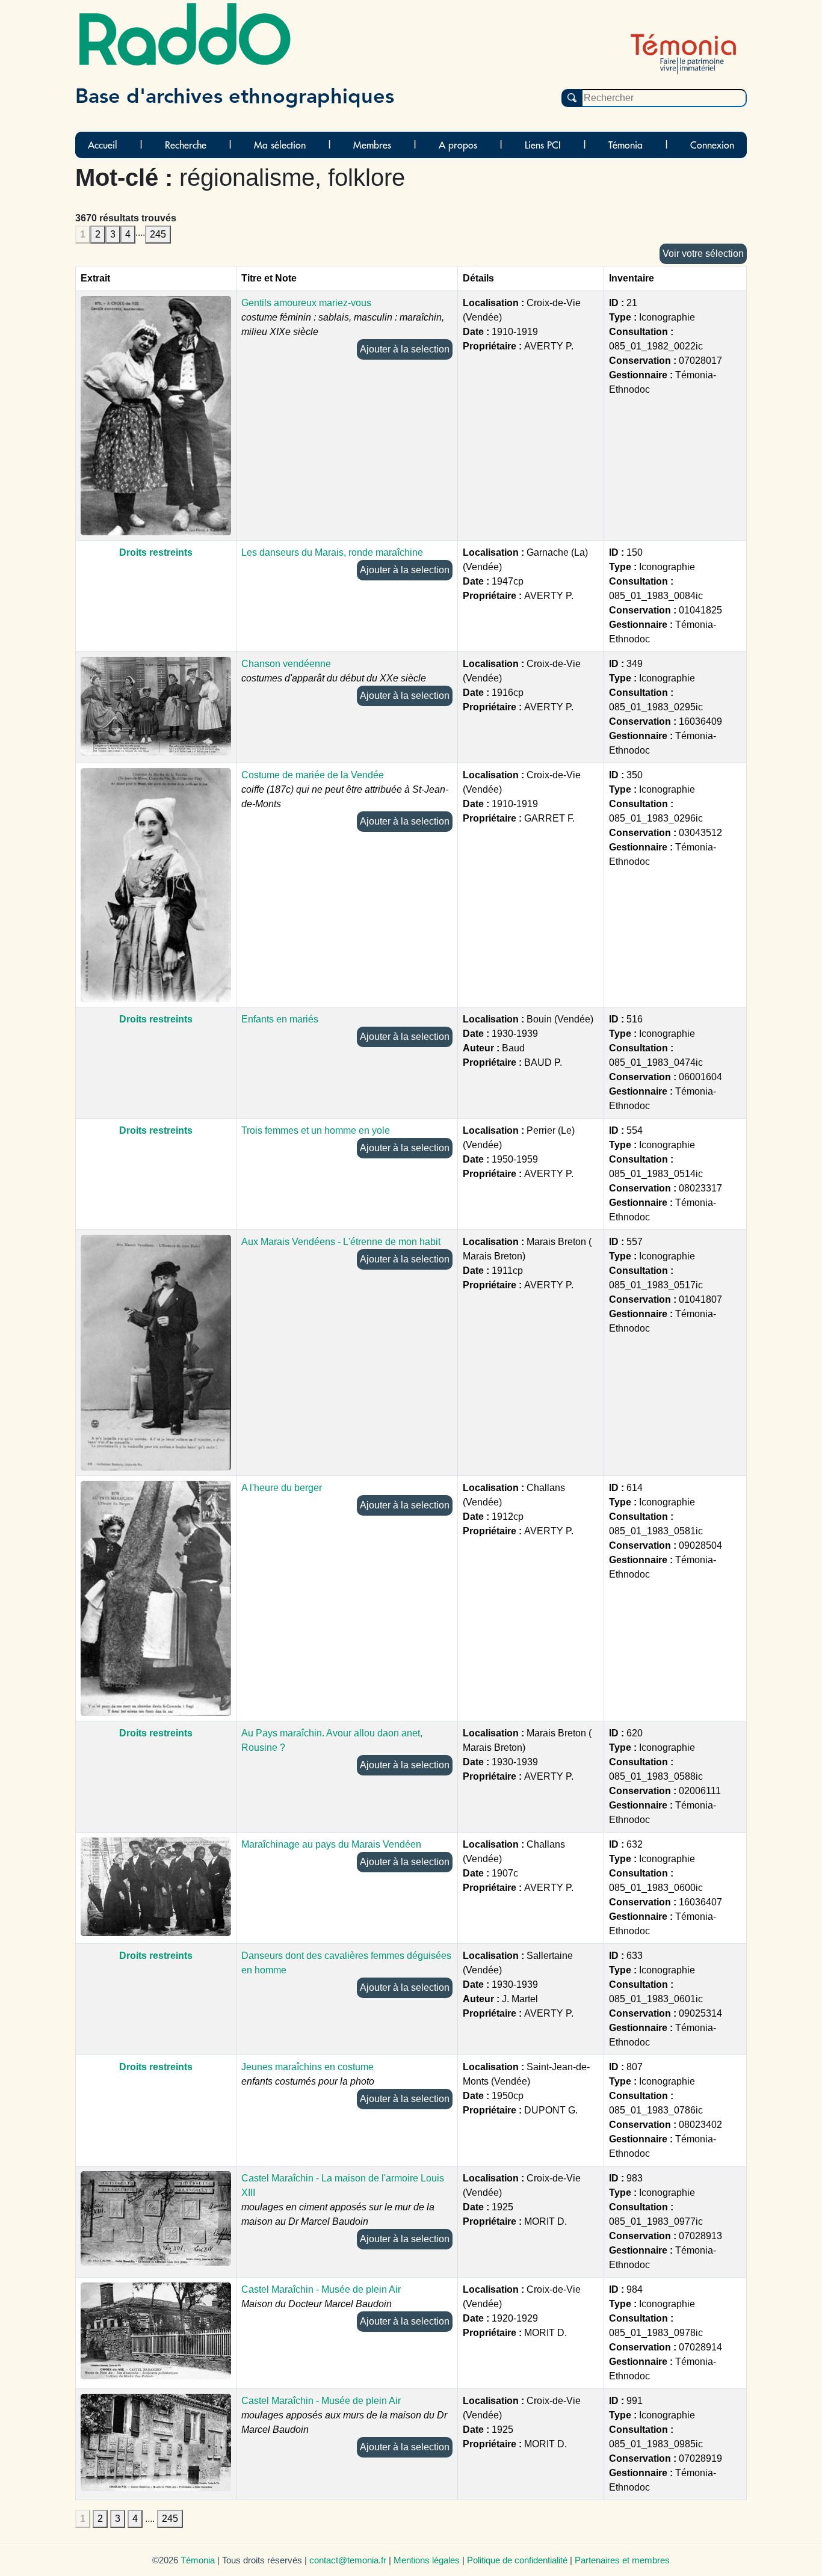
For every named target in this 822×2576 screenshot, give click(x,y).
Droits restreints (156, 552)
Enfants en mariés (280, 1019)
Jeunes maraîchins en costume (307, 2067)
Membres (372, 145)
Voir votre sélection (703, 254)
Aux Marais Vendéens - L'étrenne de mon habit (341, 1242)
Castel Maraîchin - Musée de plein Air (321, 2289)
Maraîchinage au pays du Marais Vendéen (331, 1844)
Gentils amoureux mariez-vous (306, 303)
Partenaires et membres (622, 2560)
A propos (458, 145)
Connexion (712, 145)
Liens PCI (543, 145)
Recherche (186, 145)
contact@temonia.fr (348, 2560)
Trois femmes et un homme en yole (316, 1130)
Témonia (626, 145)
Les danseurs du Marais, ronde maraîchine (332, 552)
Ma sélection (280, 145)
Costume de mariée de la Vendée (313, 775)
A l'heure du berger (282, 1488)
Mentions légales (427, 2560)
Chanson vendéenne (286, 664)
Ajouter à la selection (405, 349)
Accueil (103, 145)
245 (158, 234)
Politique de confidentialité (517, 2560)
